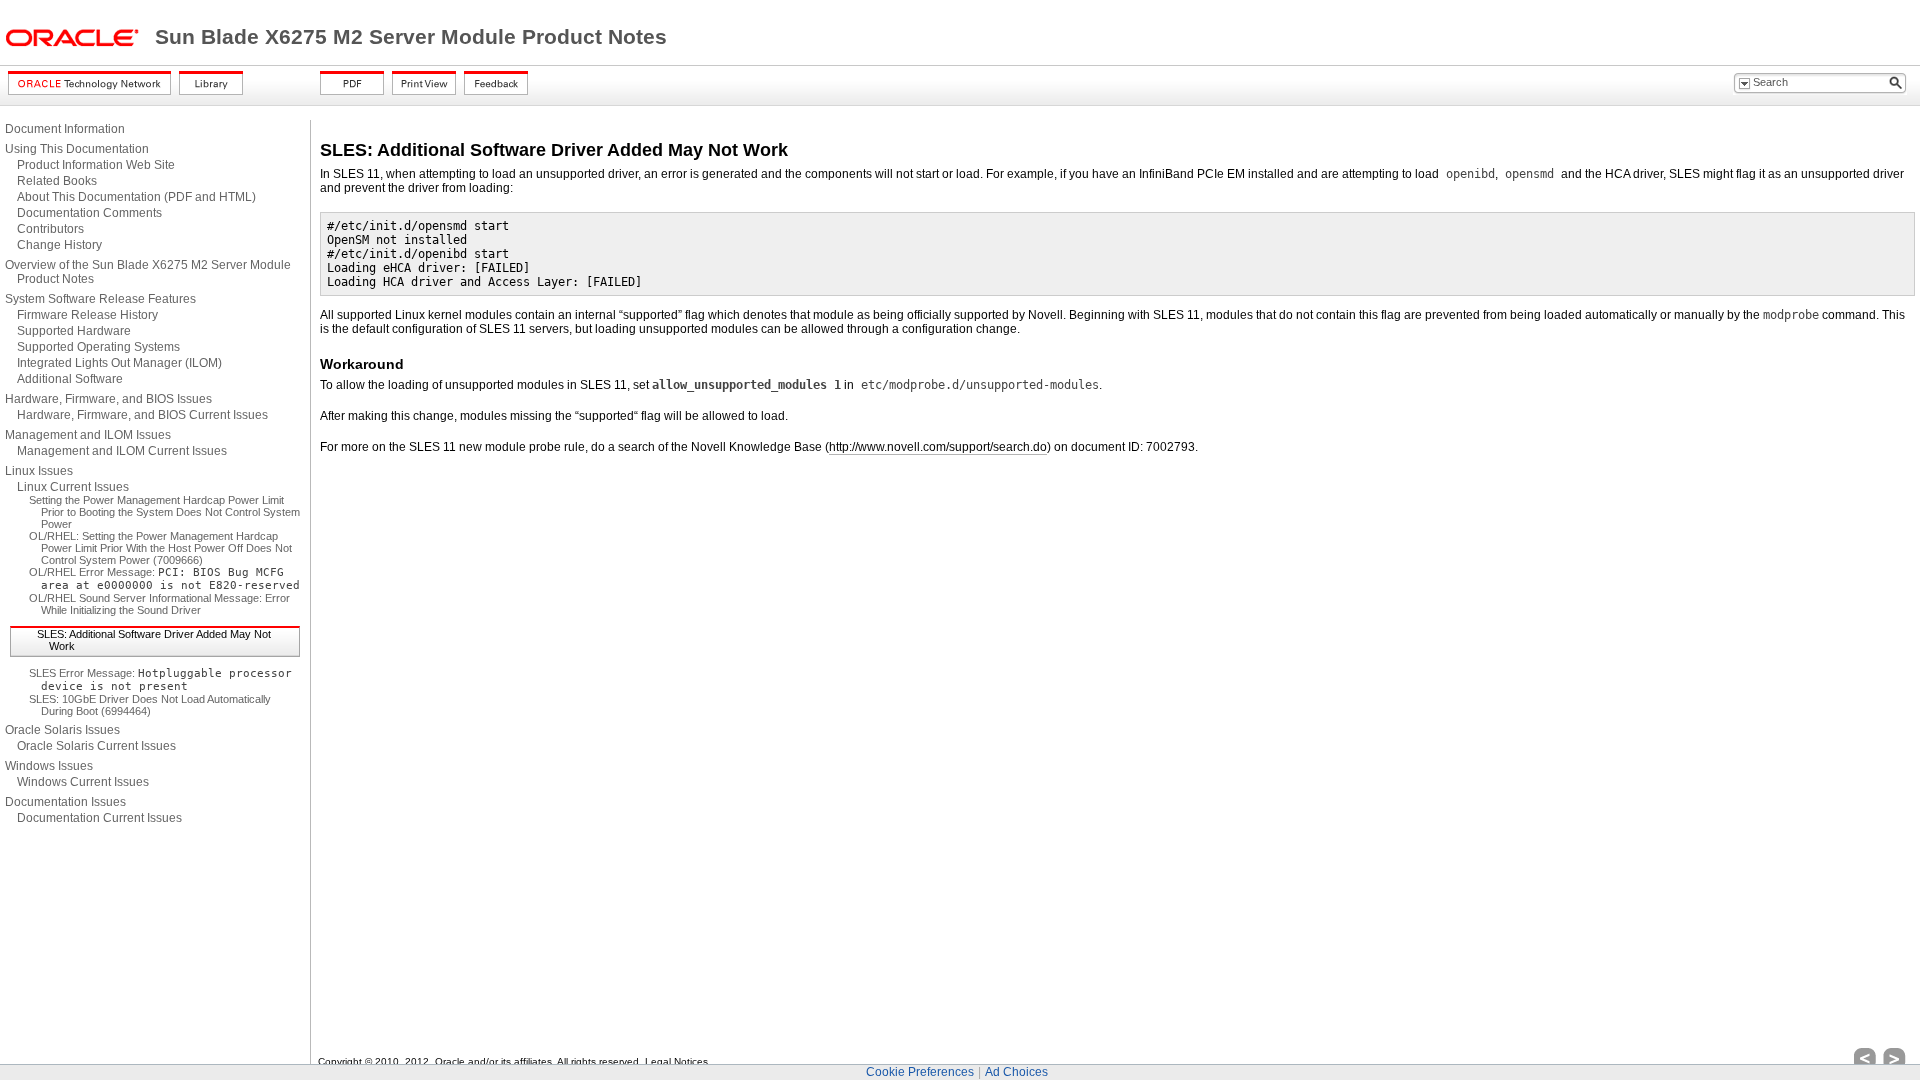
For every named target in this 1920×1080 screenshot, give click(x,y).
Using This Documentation (77, 149)
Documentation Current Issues (99, 818)
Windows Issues (49, 766)
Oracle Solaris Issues (62, 730)
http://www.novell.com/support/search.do (938, 447)
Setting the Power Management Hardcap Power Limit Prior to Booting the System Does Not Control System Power (164, 512)
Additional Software (70, 379)
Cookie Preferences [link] (920, 1072)
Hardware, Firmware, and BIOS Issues (108, 399)
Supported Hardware (74, 331)
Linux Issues (39, 471)
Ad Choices (1016, 1072)
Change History (59, 245)
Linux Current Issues (73, 487)
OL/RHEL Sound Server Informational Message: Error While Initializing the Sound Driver (159, 604)
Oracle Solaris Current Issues (96, 746)
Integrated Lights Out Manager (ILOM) (119, 363)
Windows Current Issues (83, 782)
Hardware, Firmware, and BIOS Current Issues (142, 415)
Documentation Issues (65, 802)
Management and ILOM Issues (88, 435)
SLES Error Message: (160, 679)
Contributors (50, 229)
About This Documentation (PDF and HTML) (136, 197)
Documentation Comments (89, 213)
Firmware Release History (87, 315)
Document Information (65, 129)
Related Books (57, 181)
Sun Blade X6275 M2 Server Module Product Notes (411, 37)
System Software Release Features (100, 299)
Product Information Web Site (96, 165)
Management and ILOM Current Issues (122, 451)
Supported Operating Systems (98, 347)
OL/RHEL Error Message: (164, 578)
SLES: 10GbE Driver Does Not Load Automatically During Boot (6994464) (150, 705)
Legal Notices (676, 1061)
